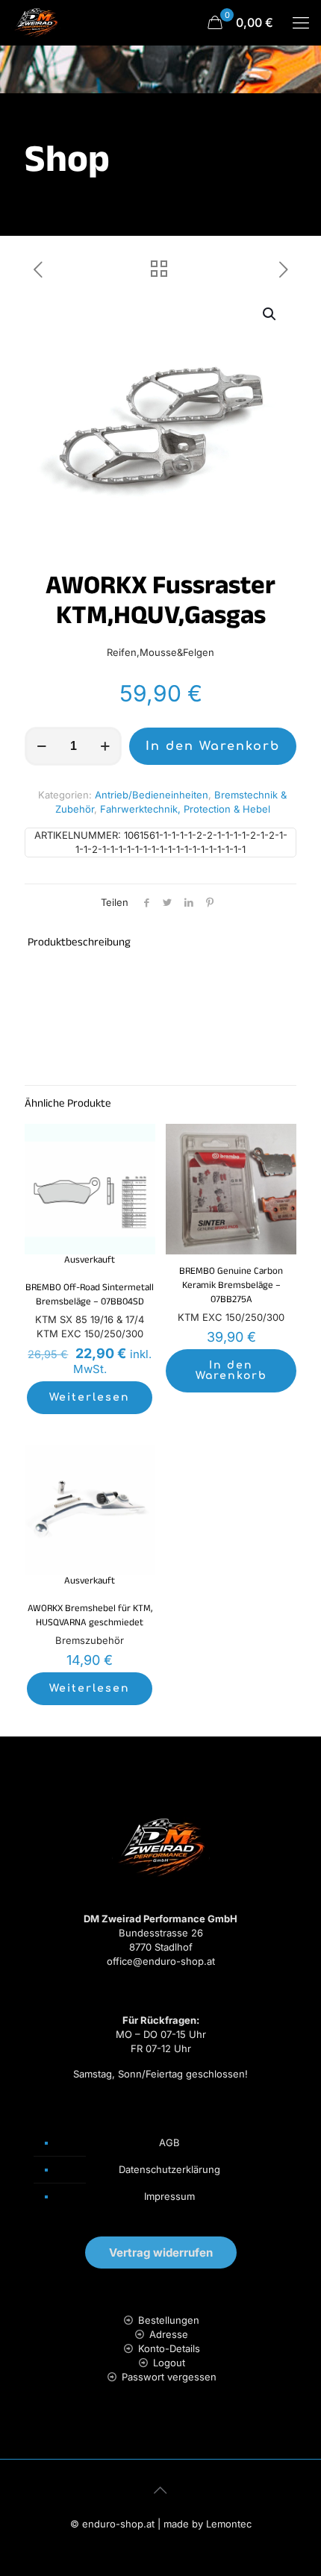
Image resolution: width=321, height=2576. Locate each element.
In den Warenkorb (213, 746)
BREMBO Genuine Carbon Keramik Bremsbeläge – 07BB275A (231, 1287)
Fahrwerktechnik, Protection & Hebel (185, 809)
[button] (270, 314)
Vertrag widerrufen (161, 2253)
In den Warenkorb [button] (231, 1370)
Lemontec (229, 2524)
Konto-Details (169, 2348)
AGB (169, 2142)
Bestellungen (169, 2320)
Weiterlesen (90, 1397)
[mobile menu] (301, 22)
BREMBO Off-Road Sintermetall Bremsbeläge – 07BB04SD (90, 1296)
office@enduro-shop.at (161, 1961)
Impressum (169, 2196)
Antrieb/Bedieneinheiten (152, 795)
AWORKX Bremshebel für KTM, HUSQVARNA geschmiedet (90, 1617)
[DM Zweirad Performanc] (36, 22)
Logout (169, 2363)
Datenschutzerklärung (169, 2169)
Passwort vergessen (169, 2377)
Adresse (169, 2334)
